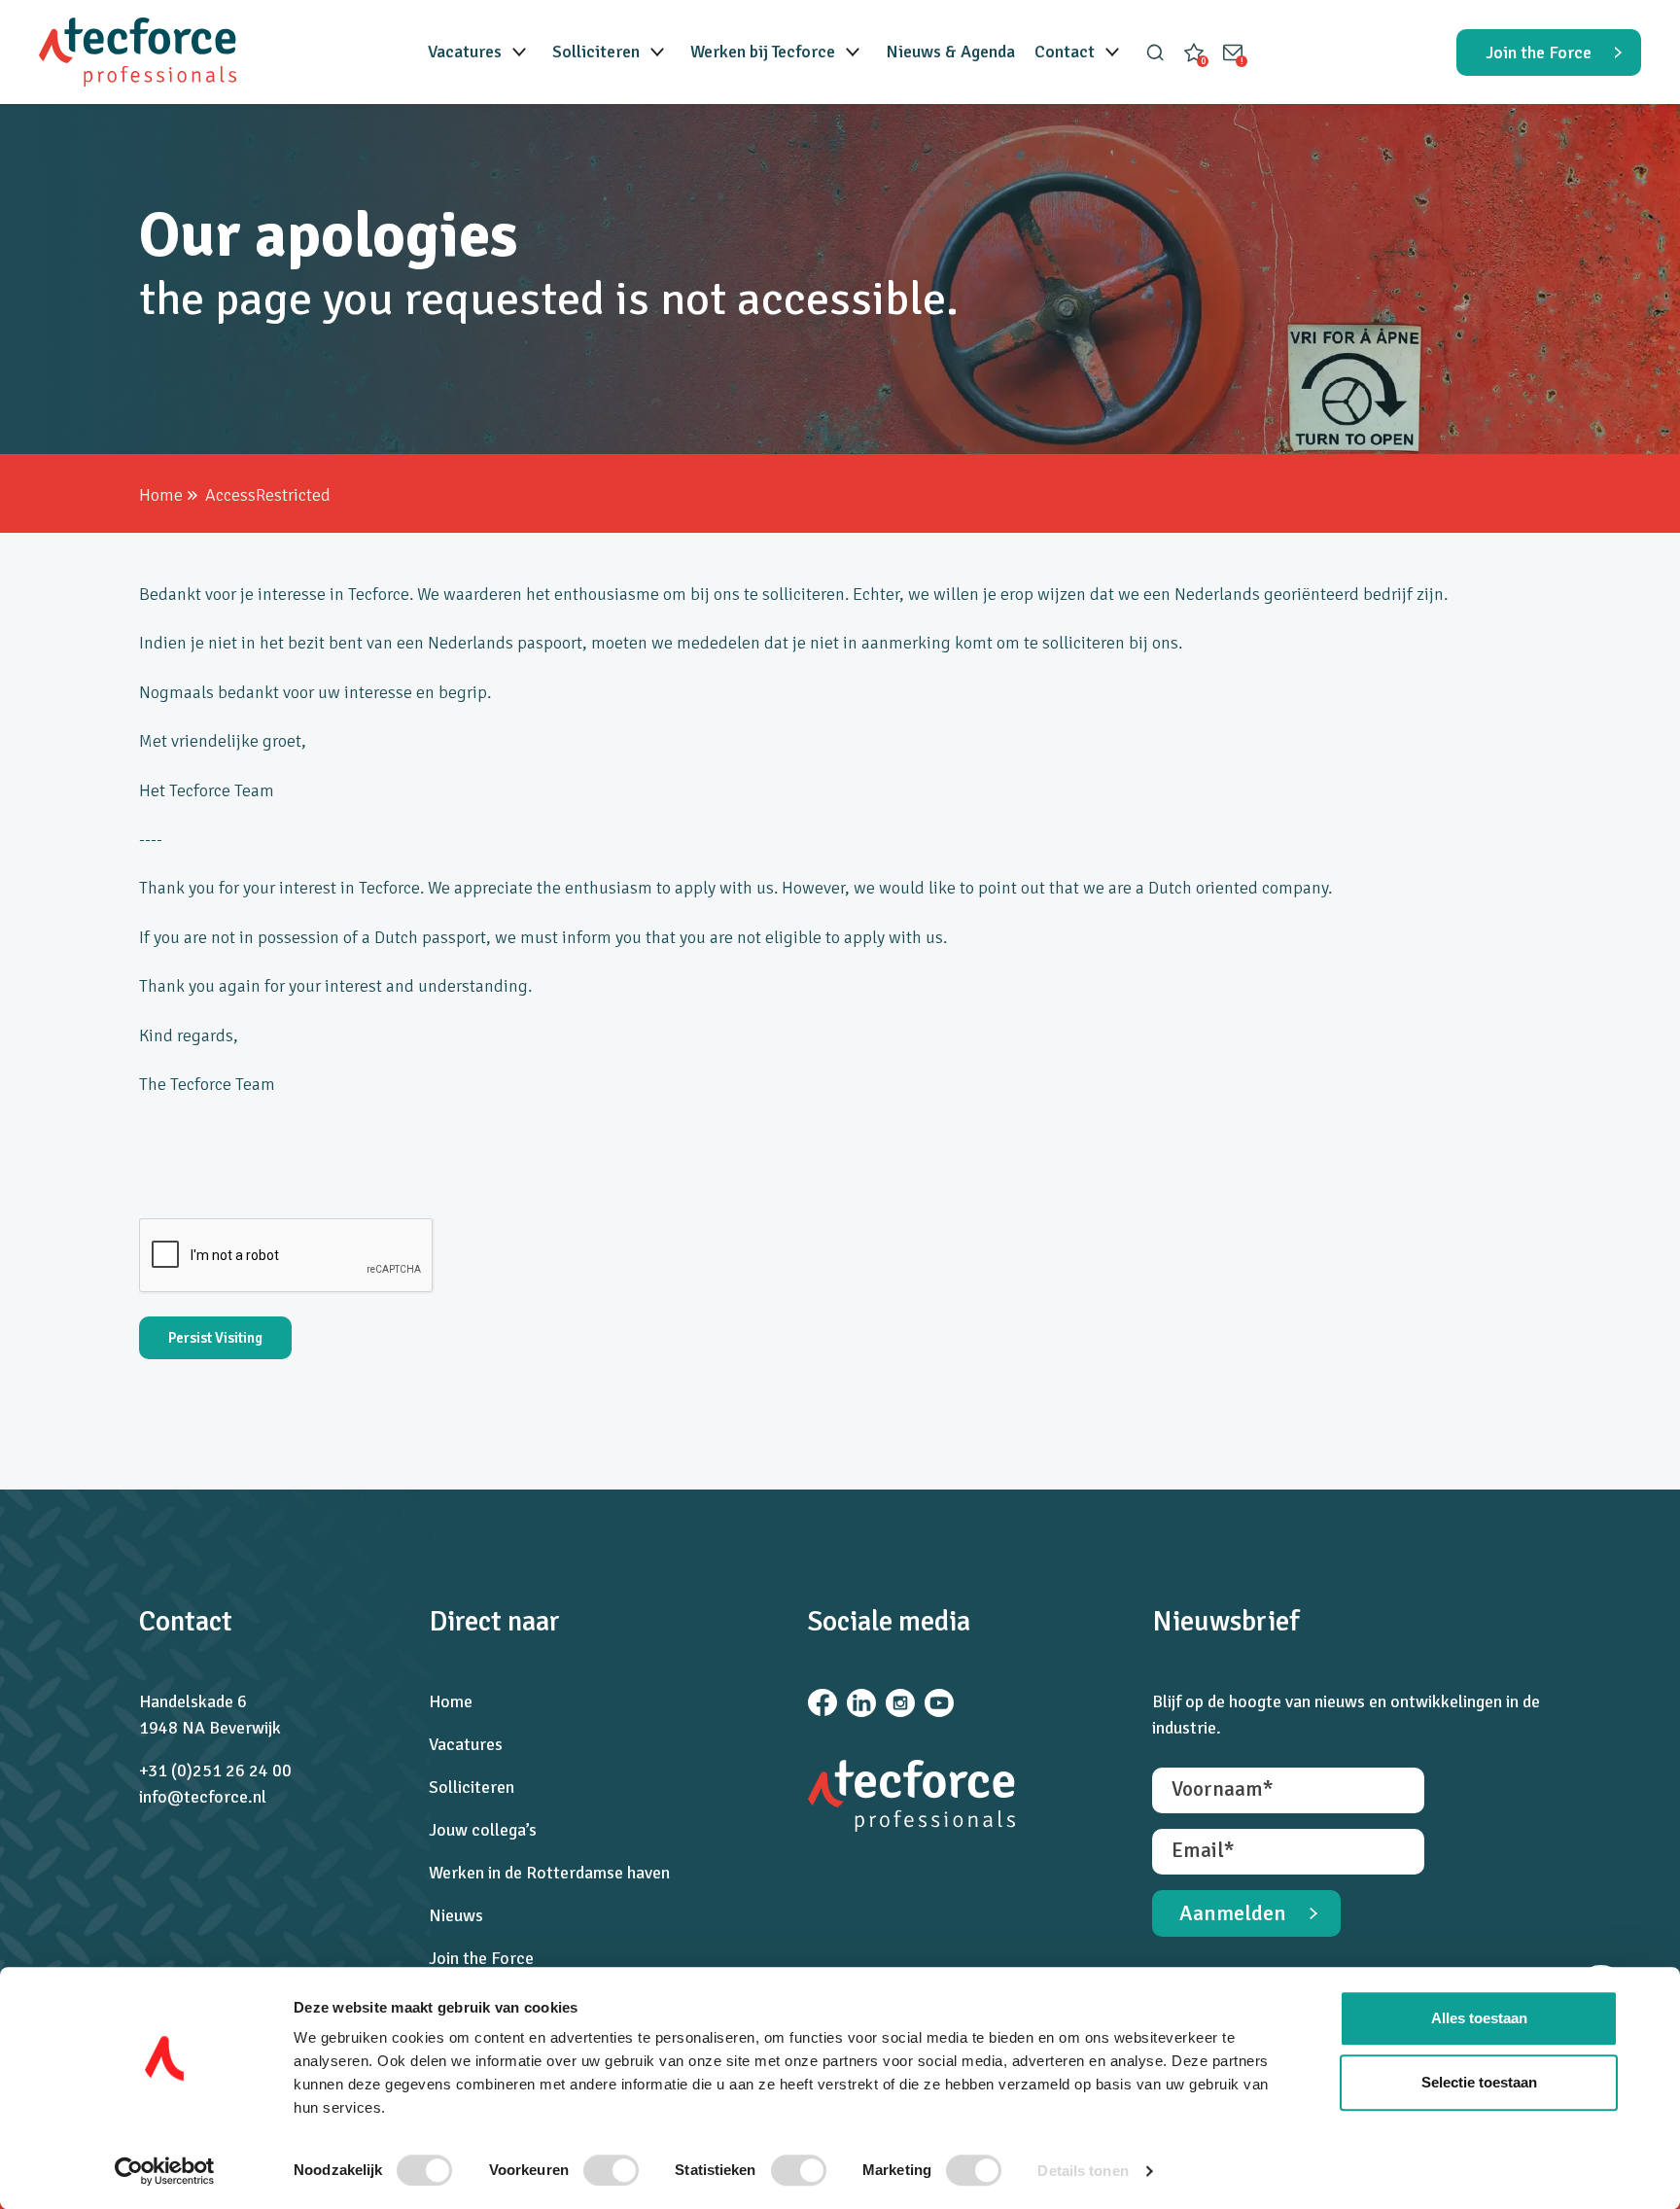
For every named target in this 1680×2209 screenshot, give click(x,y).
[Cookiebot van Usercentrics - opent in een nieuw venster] (165, 2171)
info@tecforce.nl (203, 1797)
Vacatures (465, 52)
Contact (1065, 52)
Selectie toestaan (1479, 2082)
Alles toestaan (1479, 2018)
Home (161, 495)
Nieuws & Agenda (950, 52)
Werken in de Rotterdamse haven (549, 1873)
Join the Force (481, 1958)
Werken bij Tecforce (763, 52)
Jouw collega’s (483, 1830)
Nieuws (456, 1915)
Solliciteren (596, 52)
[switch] (611, 2170)
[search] (1155, 53)
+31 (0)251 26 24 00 (215, 1771)
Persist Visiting (215, 1338)
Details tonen (1083, 2171)
